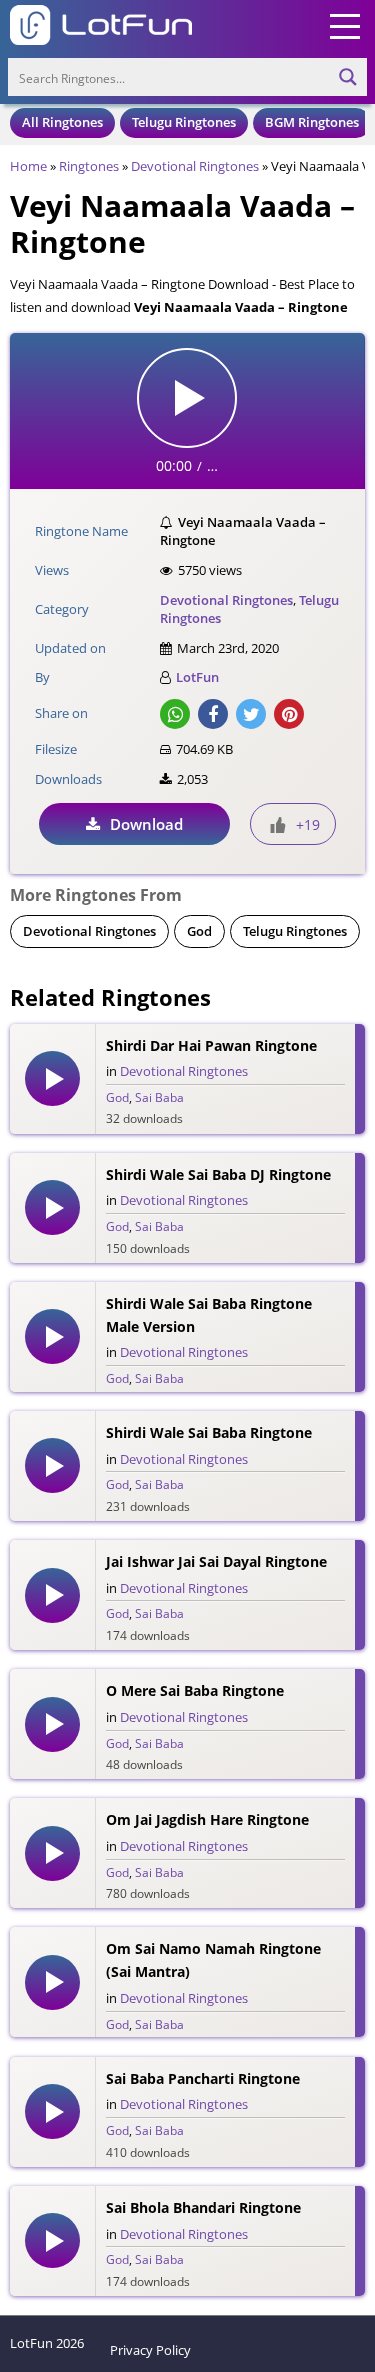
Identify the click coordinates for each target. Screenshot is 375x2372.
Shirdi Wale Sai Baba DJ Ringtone (218, 1174)
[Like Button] (278, 825)
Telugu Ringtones (184, 122)
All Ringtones (62, 122)
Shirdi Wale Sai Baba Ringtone (209, 1432)
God (199, 931)
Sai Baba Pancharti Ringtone (203, 2078)
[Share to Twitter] (251, 714)
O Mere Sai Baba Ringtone (195, 1690)
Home (28, 166)
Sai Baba (159, 1097)
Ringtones (89, 166)
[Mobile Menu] (345, 25)
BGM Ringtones (312, 122)
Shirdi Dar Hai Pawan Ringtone (211, 1045)
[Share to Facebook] (213, 714)
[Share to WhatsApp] (175, 714)
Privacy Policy (150, 2350)
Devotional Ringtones (195, 166)
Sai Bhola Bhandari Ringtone (203, 2207)
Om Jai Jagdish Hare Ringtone (207, 1819)
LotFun (197, 677)
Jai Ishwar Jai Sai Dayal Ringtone (216, 1561)
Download (146, 824)
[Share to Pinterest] (289, 714)
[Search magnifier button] (348, 77)
